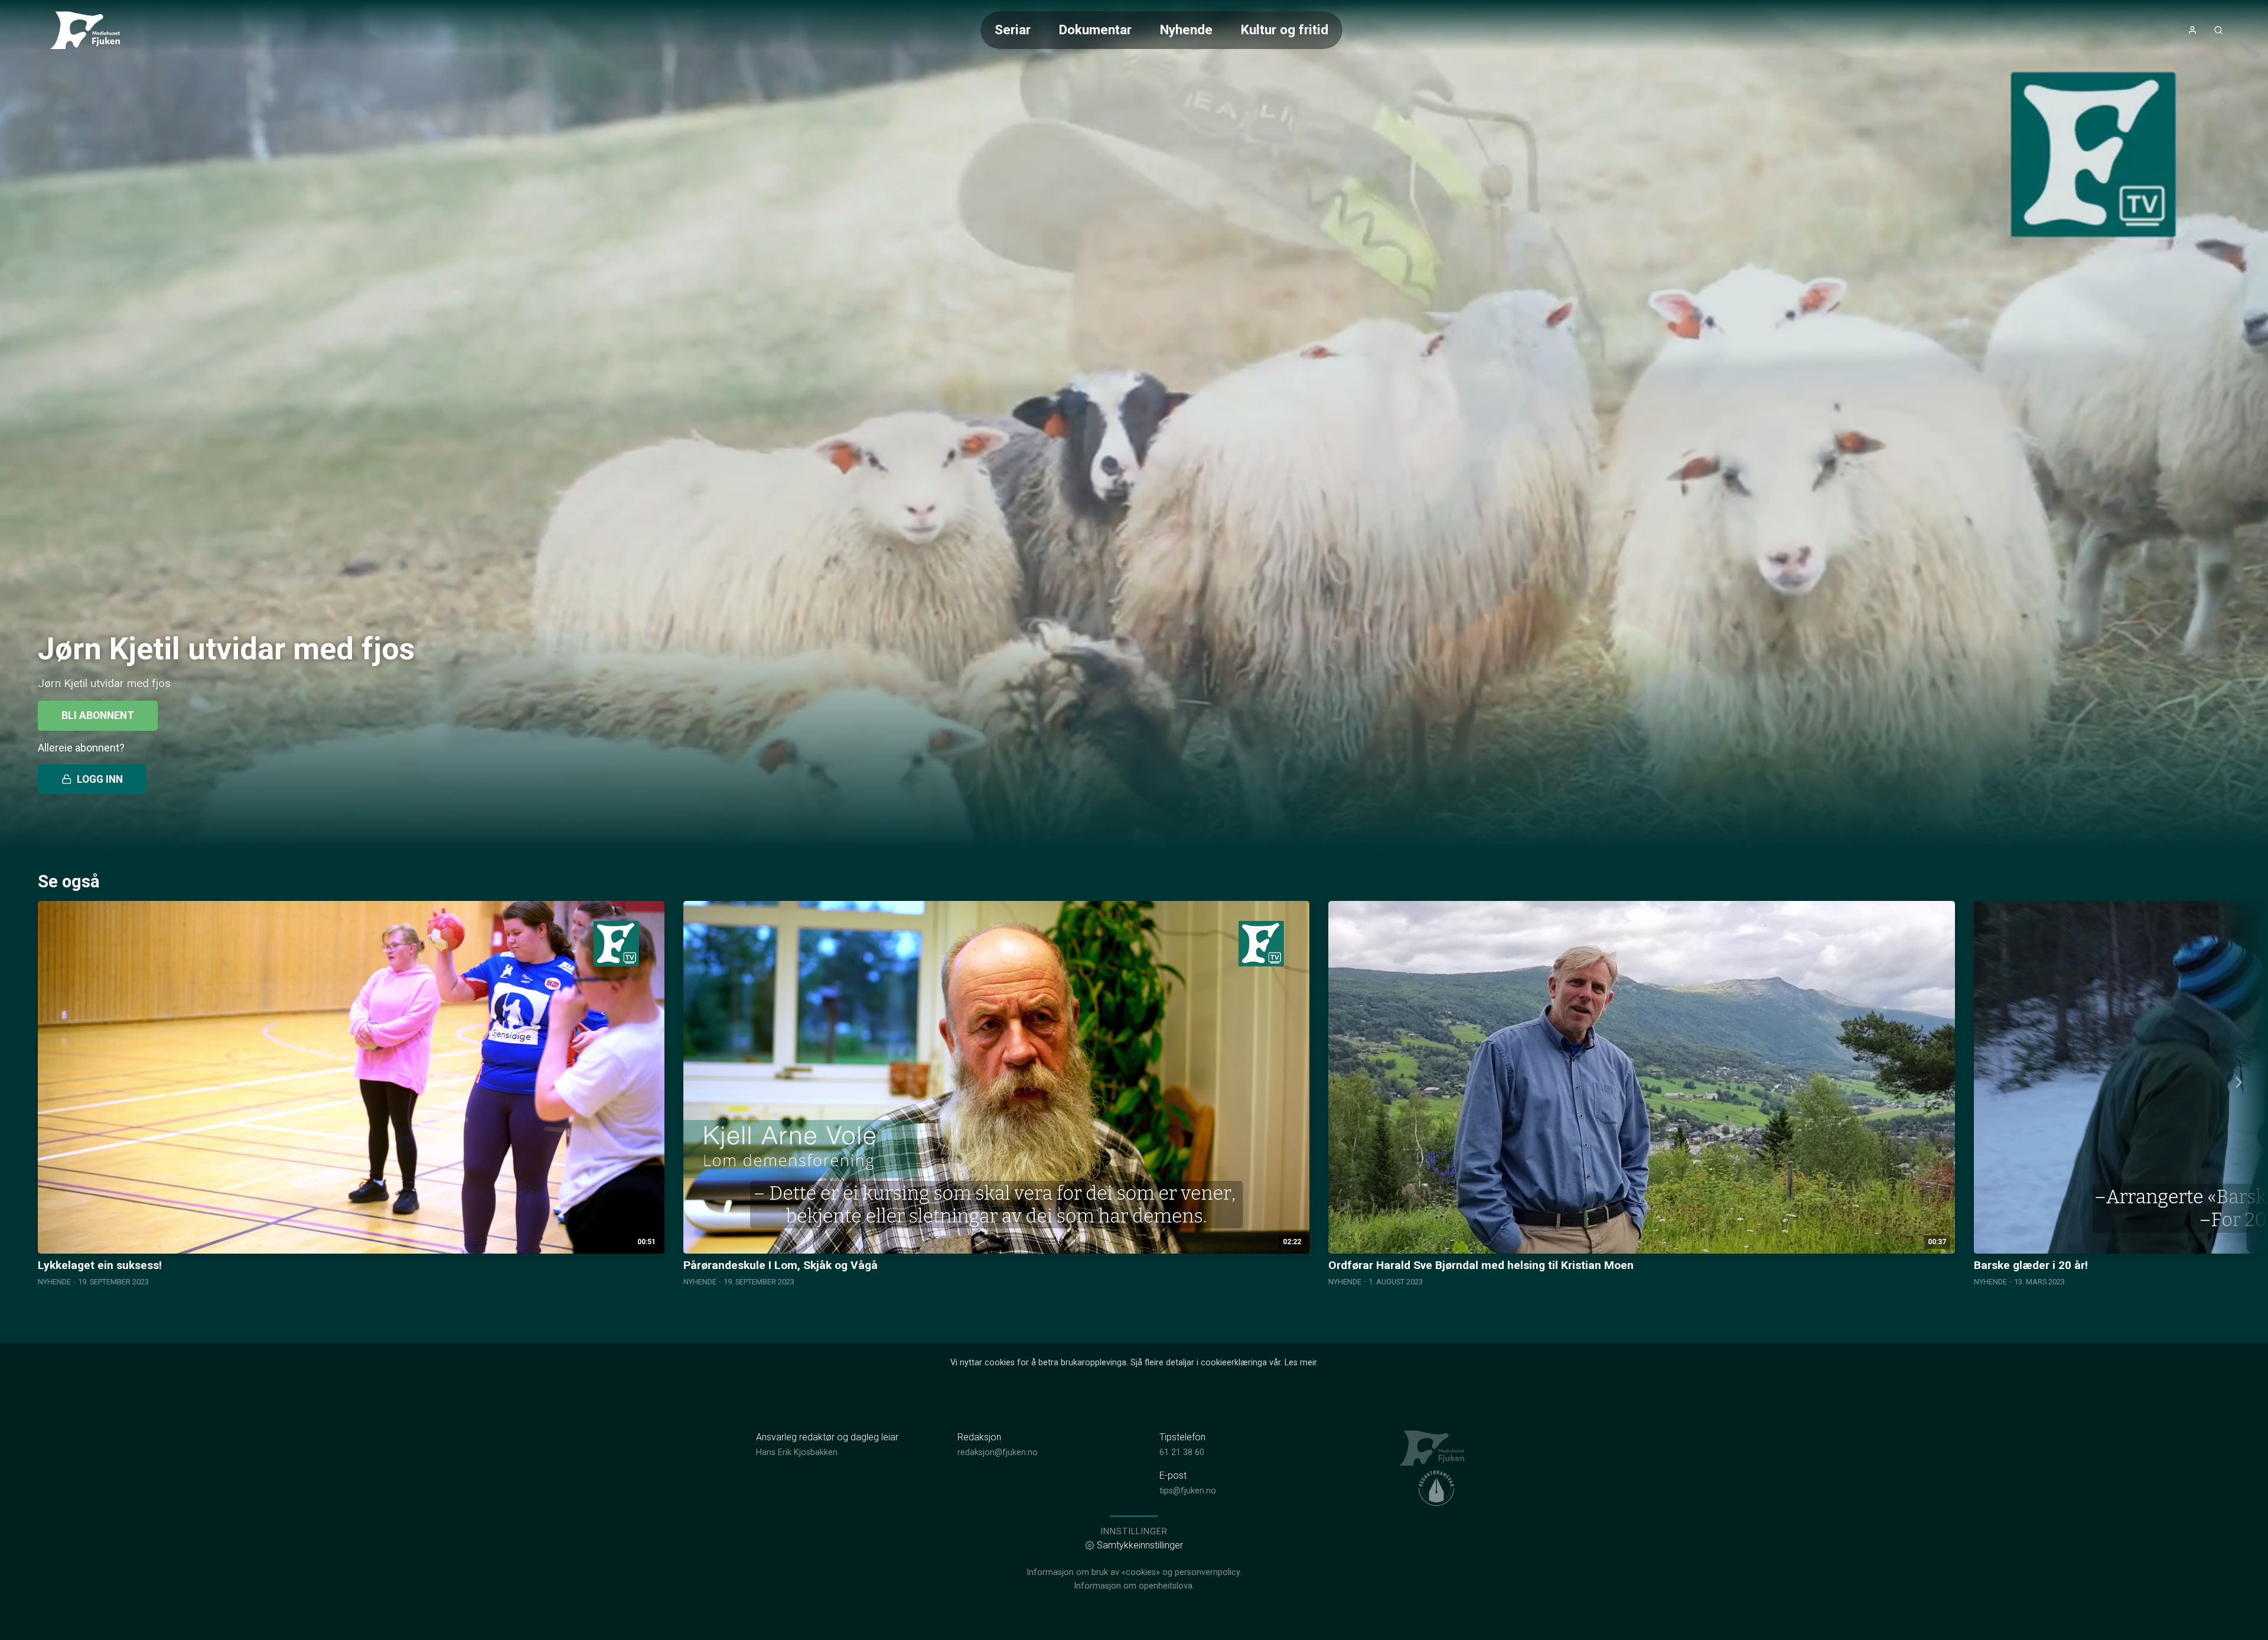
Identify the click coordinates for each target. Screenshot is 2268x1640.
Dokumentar (1095, 30)
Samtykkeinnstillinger (1140, 1545)
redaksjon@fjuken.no (998, 1452)
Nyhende (1186, 30)
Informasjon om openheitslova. (1134, 1586)
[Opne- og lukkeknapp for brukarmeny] (2192, 30)
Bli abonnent (98, 715)
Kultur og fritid (1285, 30)
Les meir (1301, 1363)
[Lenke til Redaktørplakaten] (1436, 1488)
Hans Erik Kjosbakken (797, 1452)
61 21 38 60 (1182, 1452)
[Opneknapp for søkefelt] (2218, 30)
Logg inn (100, 779)
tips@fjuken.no (1188, 1491)
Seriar (1013, 30)
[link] (90, 30)
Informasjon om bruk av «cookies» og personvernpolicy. (1134, 1572)
